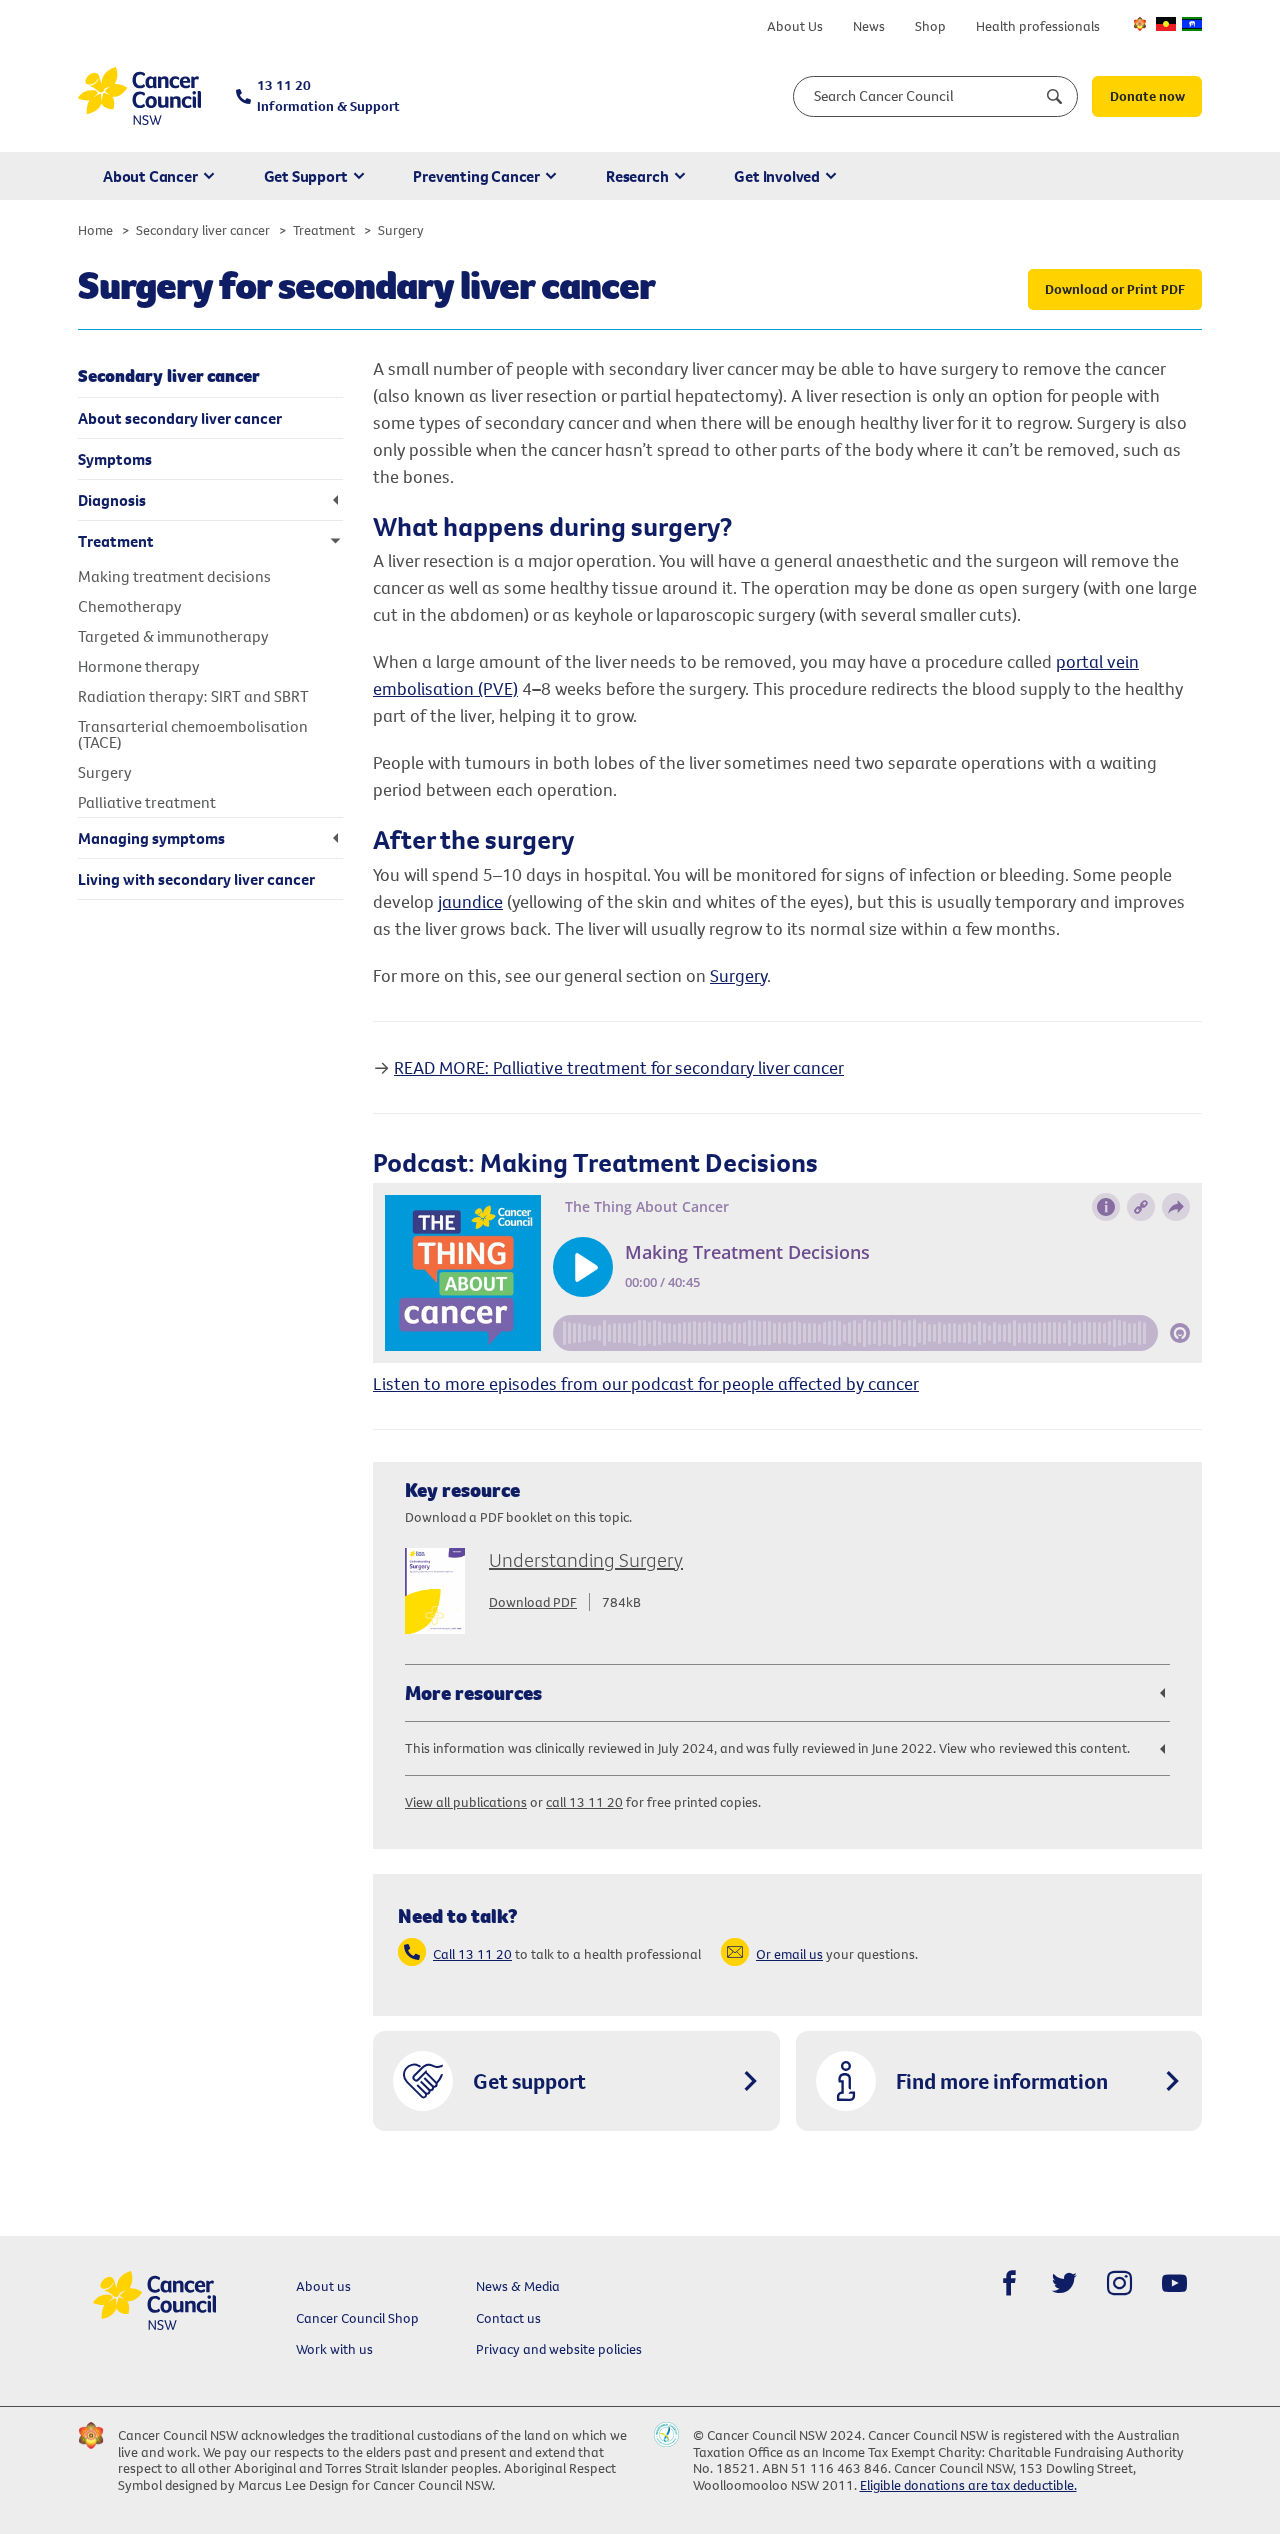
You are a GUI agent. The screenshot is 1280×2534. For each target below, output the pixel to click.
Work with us (334, 2349)
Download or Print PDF (1115, 289)
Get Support (306, 176)
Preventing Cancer (476, 176)
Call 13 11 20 (472, 1954)
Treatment (324, 230)
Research (637, 176)
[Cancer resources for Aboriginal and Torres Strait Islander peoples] (1166, 24)
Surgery (738, 975)
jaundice (470, 901)
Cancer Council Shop (357, 2318)
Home (95, 230)
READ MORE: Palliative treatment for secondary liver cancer (619, 1067)
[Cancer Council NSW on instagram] (1119, 2283)
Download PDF (533, 1602)
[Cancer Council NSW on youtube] (1174, 2283)
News (869, 26)
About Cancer (150, 176)
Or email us (789, 1954)
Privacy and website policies (559, 2349)
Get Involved (777, 176)
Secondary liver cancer (203, 230)
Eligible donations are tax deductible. (968, 2485)
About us (323, 2286)
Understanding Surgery (586, 1559)
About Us (795, 26)
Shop (930, 26)
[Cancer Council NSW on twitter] (1064, 2283)
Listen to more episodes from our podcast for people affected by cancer (646, 1383)
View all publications (466, 1802)
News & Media (518, 2286)
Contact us (508, 2318)
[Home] (139, 96)
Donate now (1147, 96)
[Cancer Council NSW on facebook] (1009, 2283)
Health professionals (1038, 26)
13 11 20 (328, 95)
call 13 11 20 (584, 1802)
